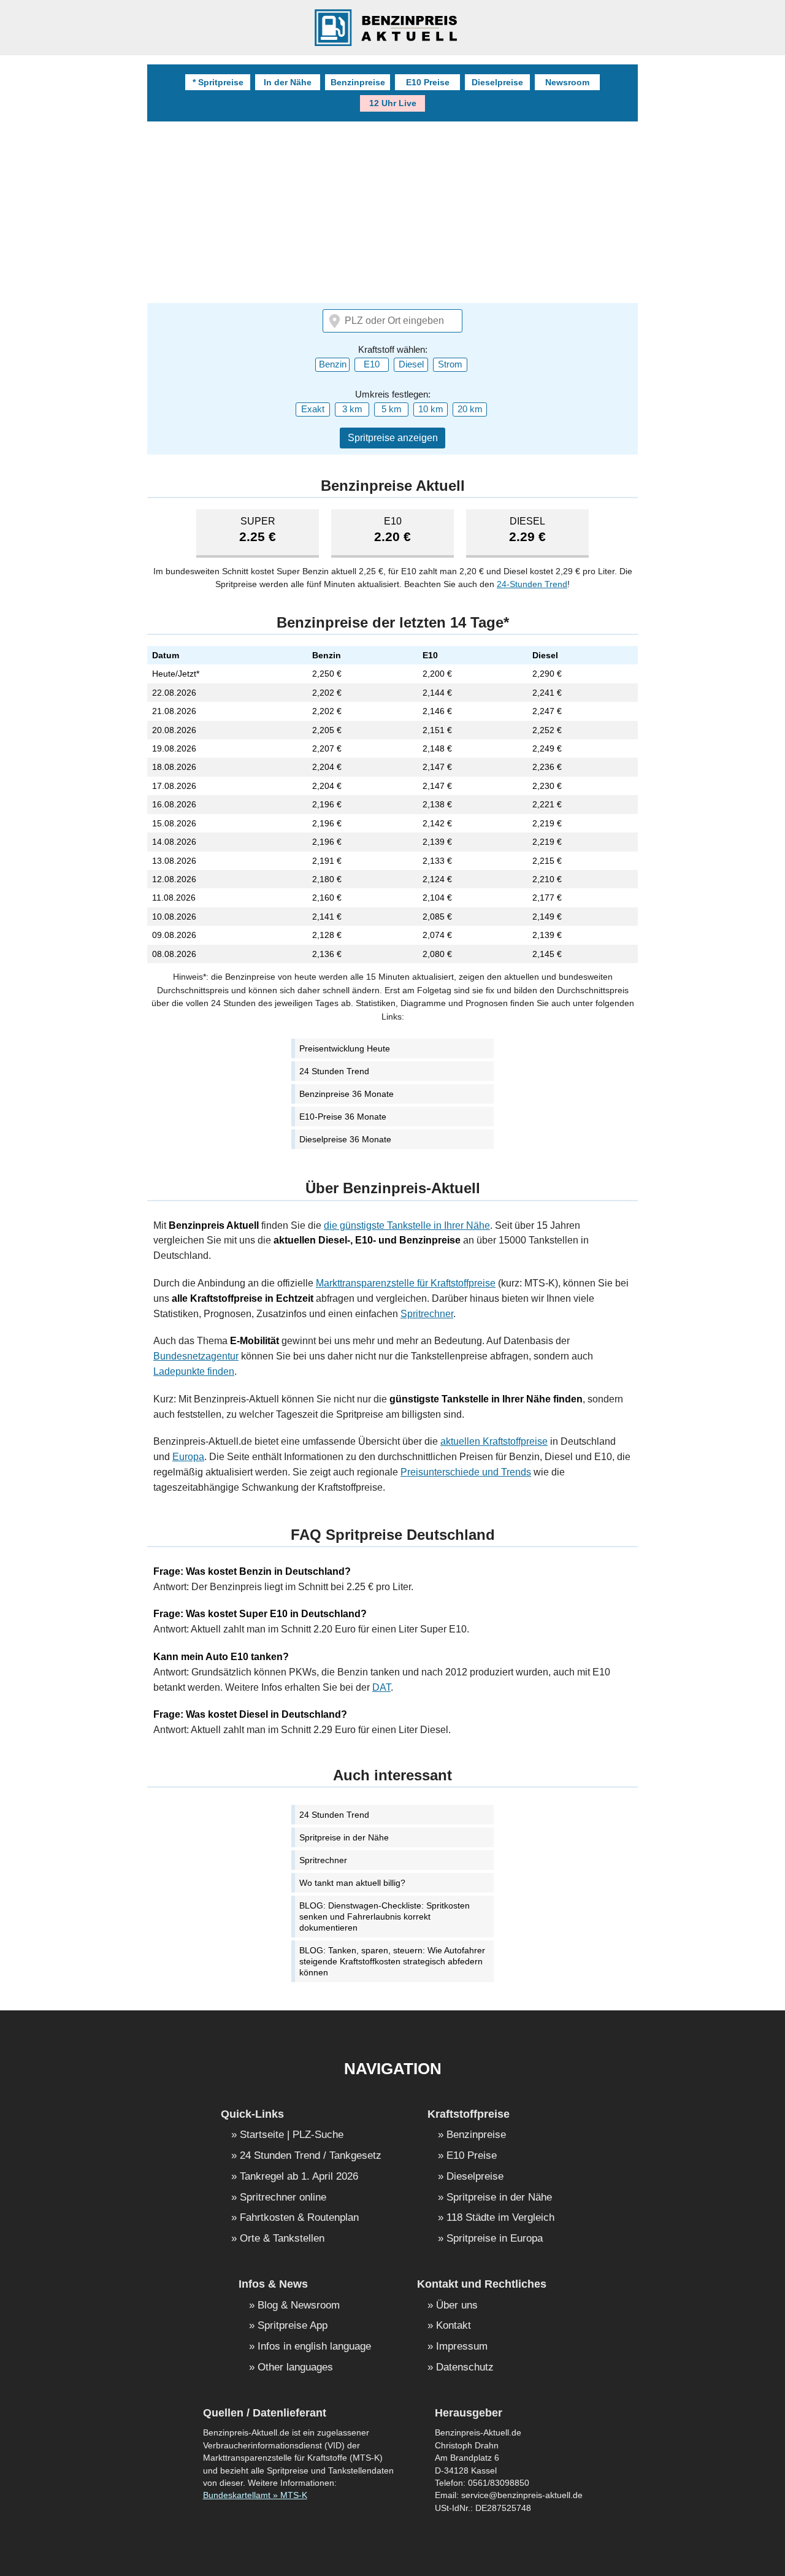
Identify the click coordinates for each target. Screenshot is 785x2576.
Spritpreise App (293, 2326)
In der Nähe (288, 82)
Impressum (462, 2347)
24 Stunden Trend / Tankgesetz (311, 2156)
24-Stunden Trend (532, 584)
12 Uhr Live (393, 103)
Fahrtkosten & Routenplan (299, 2218)
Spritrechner (427, 1314)
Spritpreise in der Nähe (344, 1837)
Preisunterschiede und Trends (466, 1472)
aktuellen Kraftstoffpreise (494, 1441)
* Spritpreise (218, 82)
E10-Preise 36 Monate (343, 1117)
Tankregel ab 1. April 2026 (299, 2177)
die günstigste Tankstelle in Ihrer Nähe (407, 1225)
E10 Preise (428, 82)
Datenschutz (465, 2368)
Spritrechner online (283, 2198)
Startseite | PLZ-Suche (292, 2135)
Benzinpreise (358, 82)
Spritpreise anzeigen (393, 438)
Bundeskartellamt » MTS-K (255, 2495)
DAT (381, 1687)
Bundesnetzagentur (196, 1356)
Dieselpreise (497, 82)
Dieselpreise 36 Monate (345, 1139)
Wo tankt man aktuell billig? (352, 1883)
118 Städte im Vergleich (500, 2218)
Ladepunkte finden (194, 1371)
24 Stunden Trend (334, 1071)
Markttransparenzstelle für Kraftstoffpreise (406, 1283)
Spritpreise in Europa (495, 2239)
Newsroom (567, 82)
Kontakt (454, 2326)
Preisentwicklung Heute (345, 1048)
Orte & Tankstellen (282, 2239)
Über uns (457, 2306)
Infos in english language (314, 2347)
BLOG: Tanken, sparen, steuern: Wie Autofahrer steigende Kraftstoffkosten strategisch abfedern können (392, 1961)
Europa (188, 1457)
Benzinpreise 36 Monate (347, 1094)
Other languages (295, 2368)
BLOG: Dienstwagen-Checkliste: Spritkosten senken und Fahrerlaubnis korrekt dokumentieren (385, 1917)
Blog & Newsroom (299, 2306)
